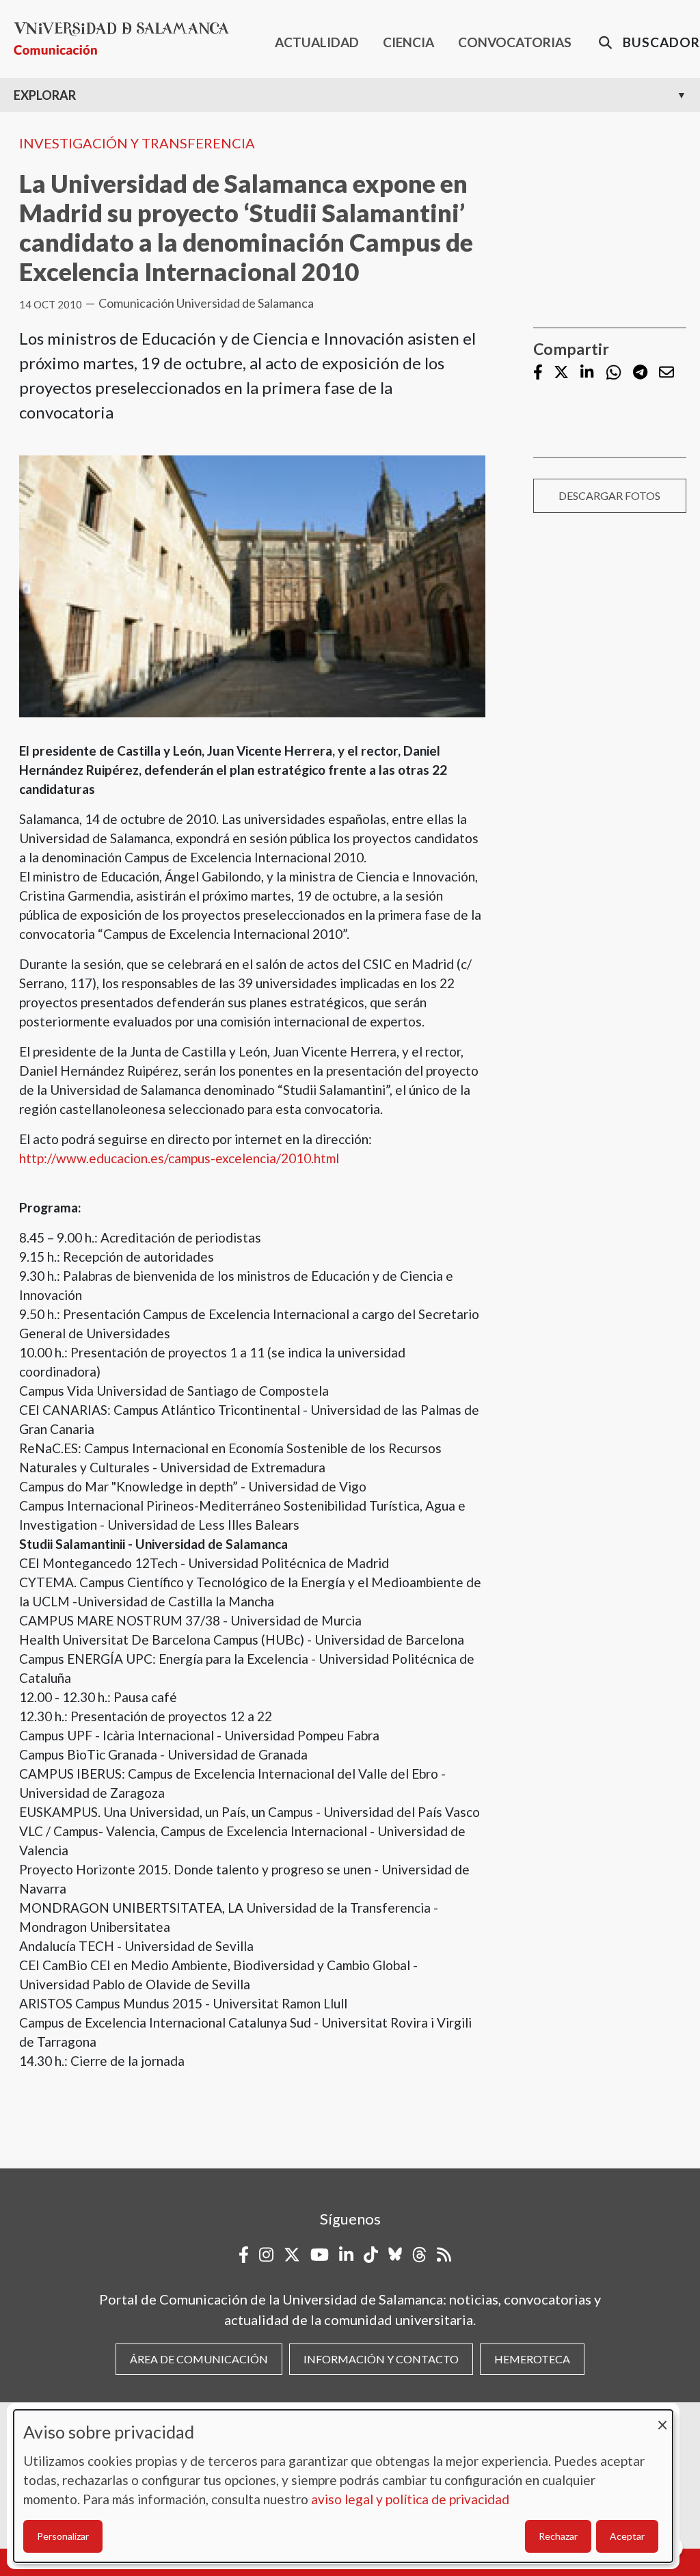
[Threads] (419, 2255)
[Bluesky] (395, 2255)
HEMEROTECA (532, 2359)
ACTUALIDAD (317, 42)
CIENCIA (408, 42)
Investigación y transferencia (137, 143)
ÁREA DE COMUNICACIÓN (199, 2359)
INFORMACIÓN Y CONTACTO (381, 2359)
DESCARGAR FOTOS (609, 495)
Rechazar (558, 2536)
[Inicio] (127, 39)
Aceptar (627, 2536)
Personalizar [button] (63, 2536)
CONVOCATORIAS (515, 42)
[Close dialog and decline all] (662, 2418)
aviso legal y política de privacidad (410, 2499)
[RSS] (444, 2255)
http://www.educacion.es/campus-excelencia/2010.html (179, 1158)
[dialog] (343, 2486)
